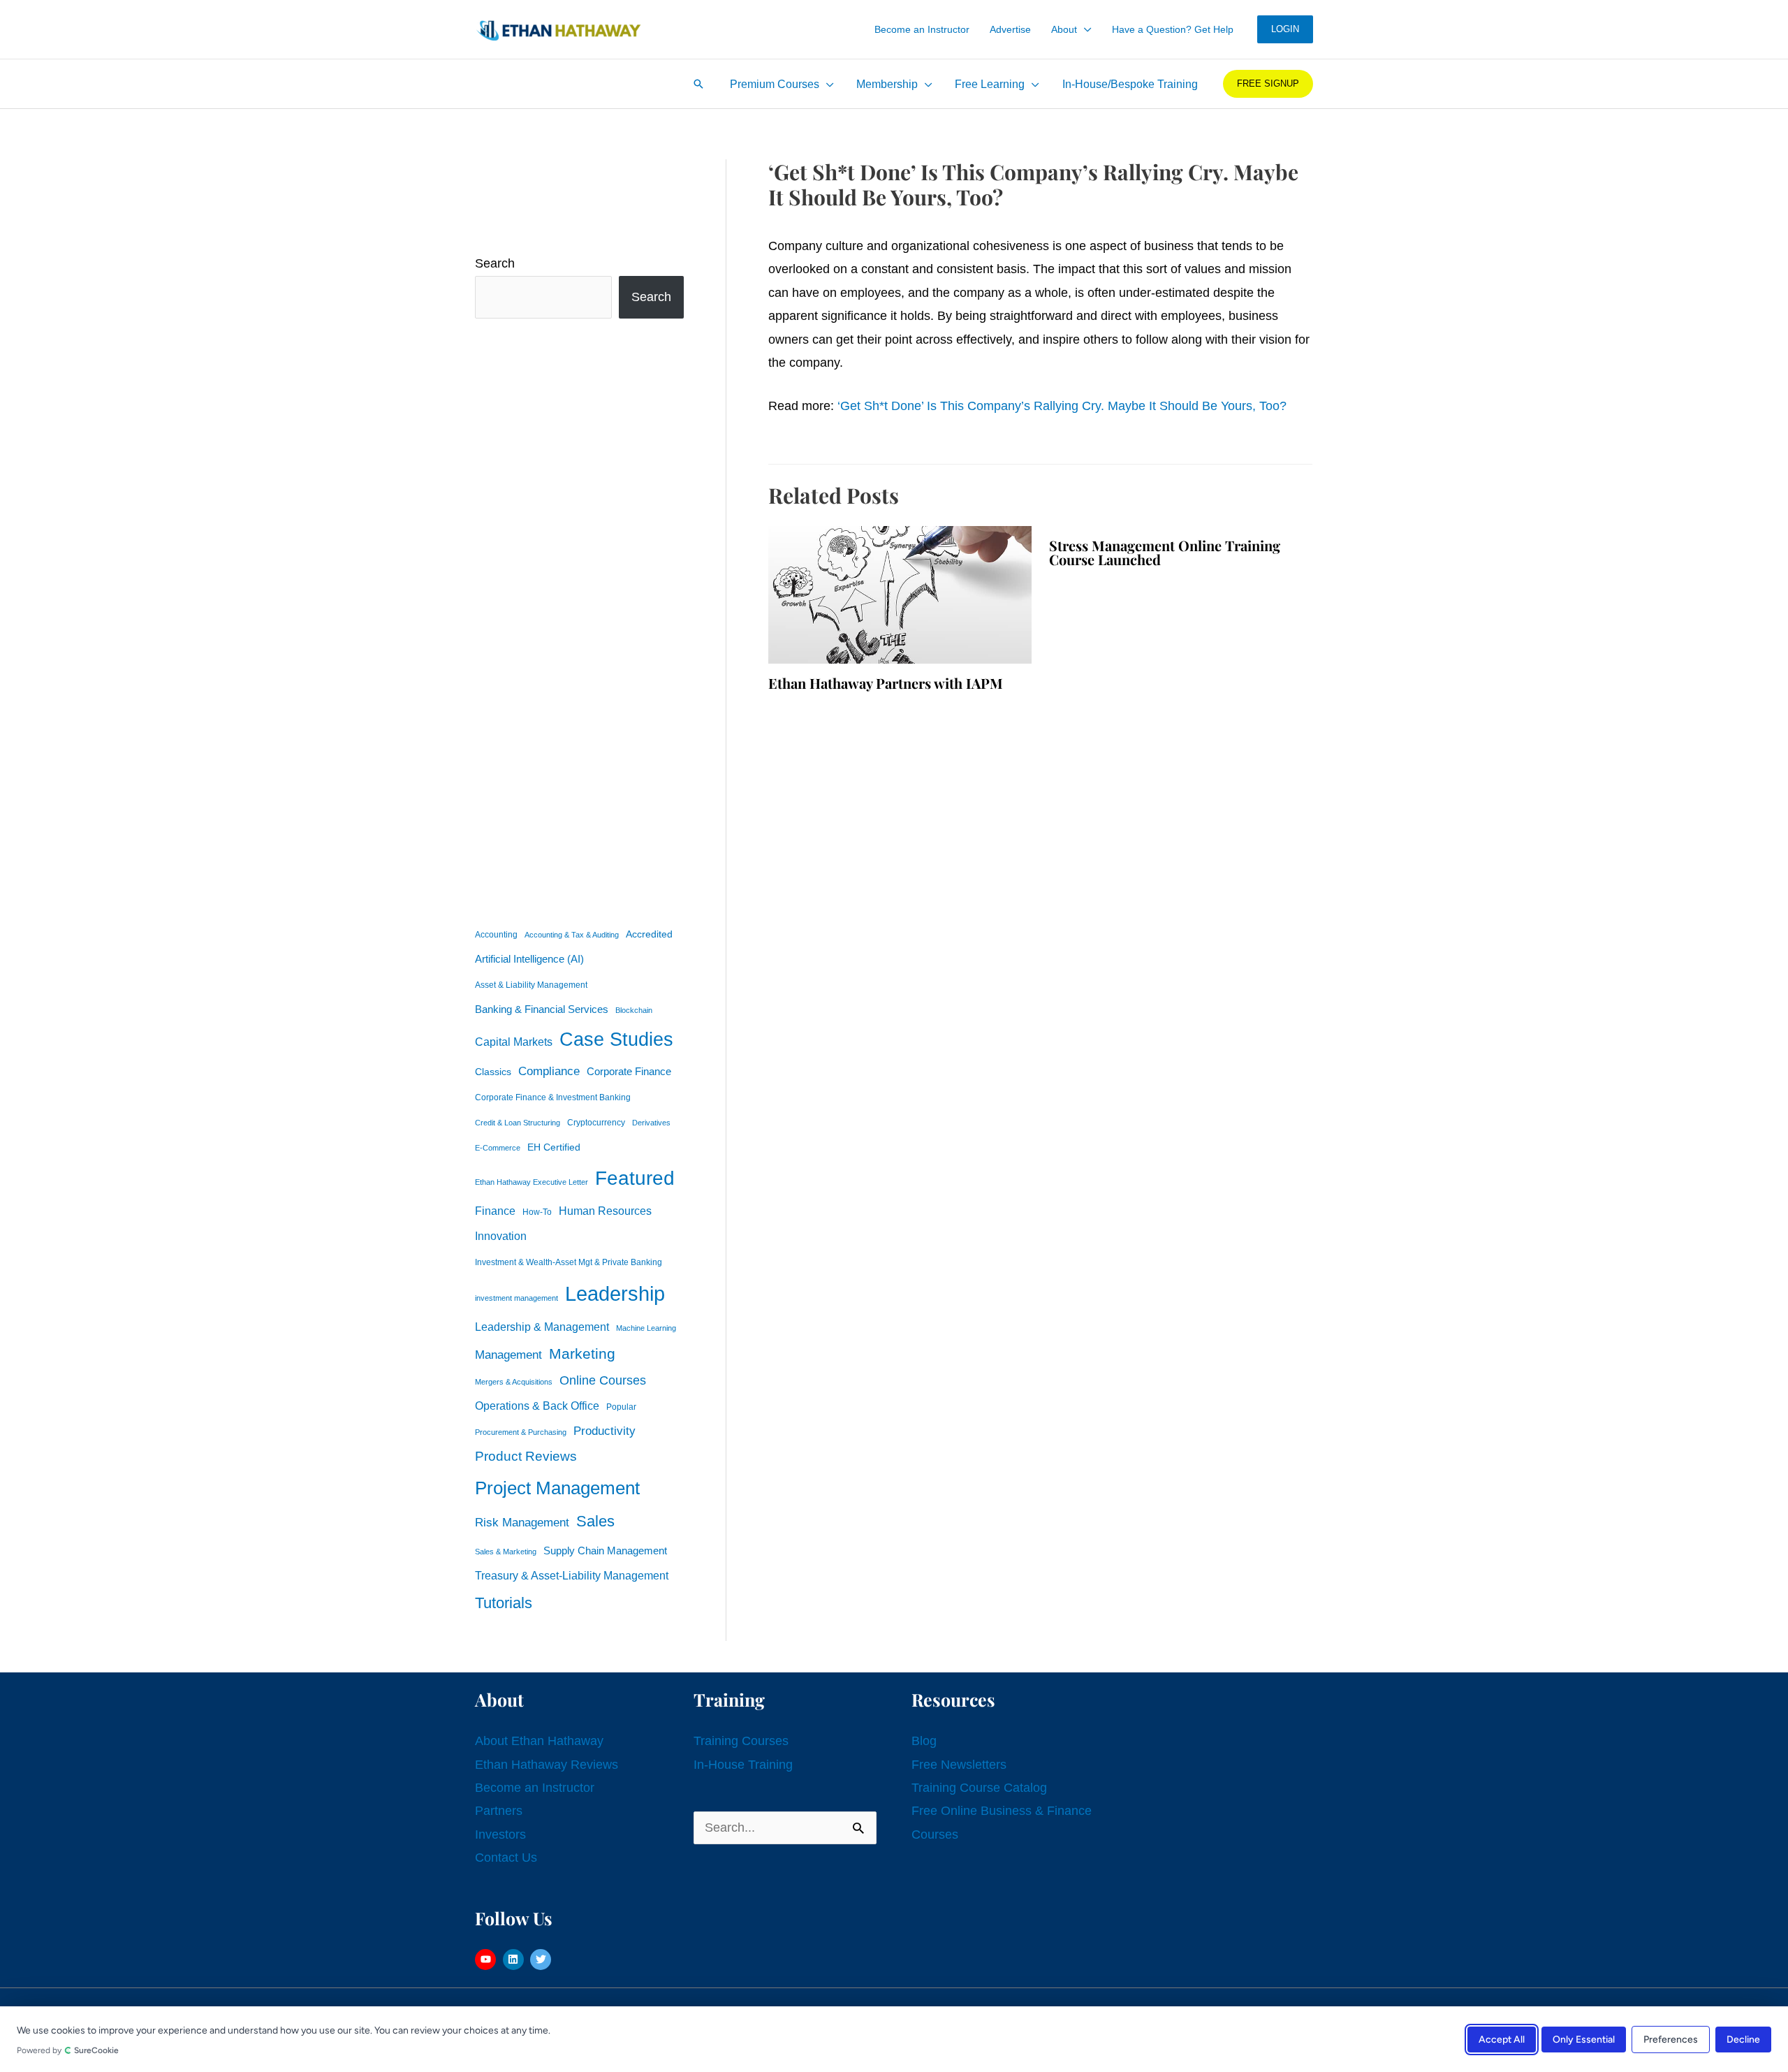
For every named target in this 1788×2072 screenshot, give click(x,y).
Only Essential (1584, 2039)
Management (508, 1355)
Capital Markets (514, 1042)
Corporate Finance (629, 1072)
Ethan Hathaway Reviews (547, 1765)
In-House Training (743, 1765)
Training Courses (741, 1741)
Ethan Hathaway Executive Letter (532, 1182)
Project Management (557, 1488)
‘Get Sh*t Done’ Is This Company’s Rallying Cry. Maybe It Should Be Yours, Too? (1062, 406)
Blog (924, 1741)
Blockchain (634, 1010)
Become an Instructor (535, 1788)
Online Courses (603, 1380)
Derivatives (651, 1123)
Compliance (549, 1071)
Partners (499, 1811)
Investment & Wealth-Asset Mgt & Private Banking (569, 1262)
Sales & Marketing (506, 1552)
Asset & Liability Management (531, 985)
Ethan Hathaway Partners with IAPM (886, 683)
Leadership (615, 1293)
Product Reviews (526, 1456)
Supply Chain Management (605, 1551)
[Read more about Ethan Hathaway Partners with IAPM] (900, 594)
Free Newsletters (959, 1765)
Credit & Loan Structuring (518, 1123)
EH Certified (554, 1147)
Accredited (649, 934)
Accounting (496, 935)
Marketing (582, 1354)
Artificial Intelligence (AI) (529, 959)
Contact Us (506, 1858)
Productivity (604, 1431)
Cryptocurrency (596, 1123)
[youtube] (487, 1960)
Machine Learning (646, 1328)
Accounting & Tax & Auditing (572, 935)
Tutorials (504, 1603)
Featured (635, 1178)
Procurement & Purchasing (521, 1432)
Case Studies (616, 1039)
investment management (516, 1298)
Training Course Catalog (979, 1788)
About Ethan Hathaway (539, 1741)
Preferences (1671, 2039)
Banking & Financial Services (542, 1009)
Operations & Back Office (537, 1406)
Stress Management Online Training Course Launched (1165, 552)
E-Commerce (498, 1148)
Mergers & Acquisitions (514, 1382)
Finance (495, 1211)
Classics (493, 1072)
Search (495, 263)
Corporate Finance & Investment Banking (553, 1097)
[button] (1084, 29)
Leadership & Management (542, 1327)
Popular (621, 1407)
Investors (500, 1834)
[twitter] (542, 1960)
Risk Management (522, 1522)
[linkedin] (515, 1960)
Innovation (501, 1236)
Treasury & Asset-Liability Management (572, 1575)
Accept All (1502, 2039)
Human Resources (605, 1211)
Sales (595, 1521)
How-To (537, 1212)
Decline (1743, 2039)
